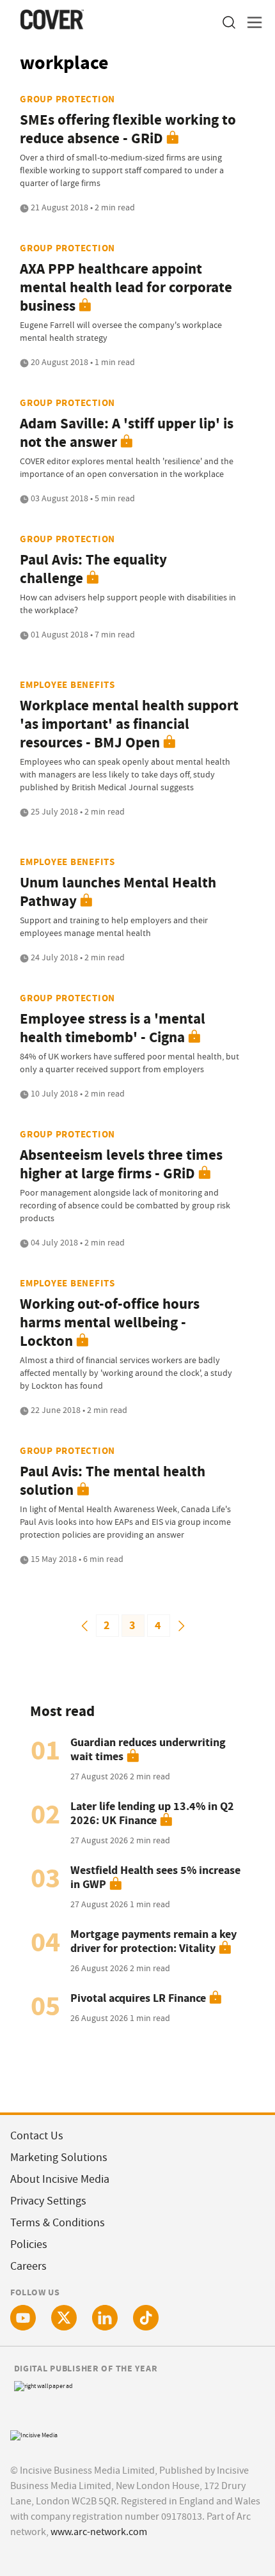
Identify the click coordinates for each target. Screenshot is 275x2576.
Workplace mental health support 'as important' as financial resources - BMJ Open (129, 724)
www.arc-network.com (99, 2532)
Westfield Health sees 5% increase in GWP (155, 1877)
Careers (28, 2266)
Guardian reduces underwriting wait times (148, 1749)
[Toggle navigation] (251, 23)
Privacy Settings (48, 2201)
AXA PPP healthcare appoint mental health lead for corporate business (126, 287)
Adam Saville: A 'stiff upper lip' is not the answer (127, 433)
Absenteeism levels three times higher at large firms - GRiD (121, 1164)
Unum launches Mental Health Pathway (118, 892)
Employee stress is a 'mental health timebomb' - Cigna (113, 1028)
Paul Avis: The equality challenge (93, 569)
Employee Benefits (67, 685)
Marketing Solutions (59, 2158)
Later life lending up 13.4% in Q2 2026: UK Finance (152, 1813)
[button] (228, 23)
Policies (29, 2244)
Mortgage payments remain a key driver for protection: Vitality (153, 1941)
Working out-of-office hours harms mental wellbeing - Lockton (110, 1323)
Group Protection (67, 99)
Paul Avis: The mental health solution (113, 1481)
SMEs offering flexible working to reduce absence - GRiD (128, 129)
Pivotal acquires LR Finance (138, 1998)
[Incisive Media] (34, 2434)
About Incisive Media (60, 2179)
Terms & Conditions (58, 2223)
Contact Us (37, 2136)
